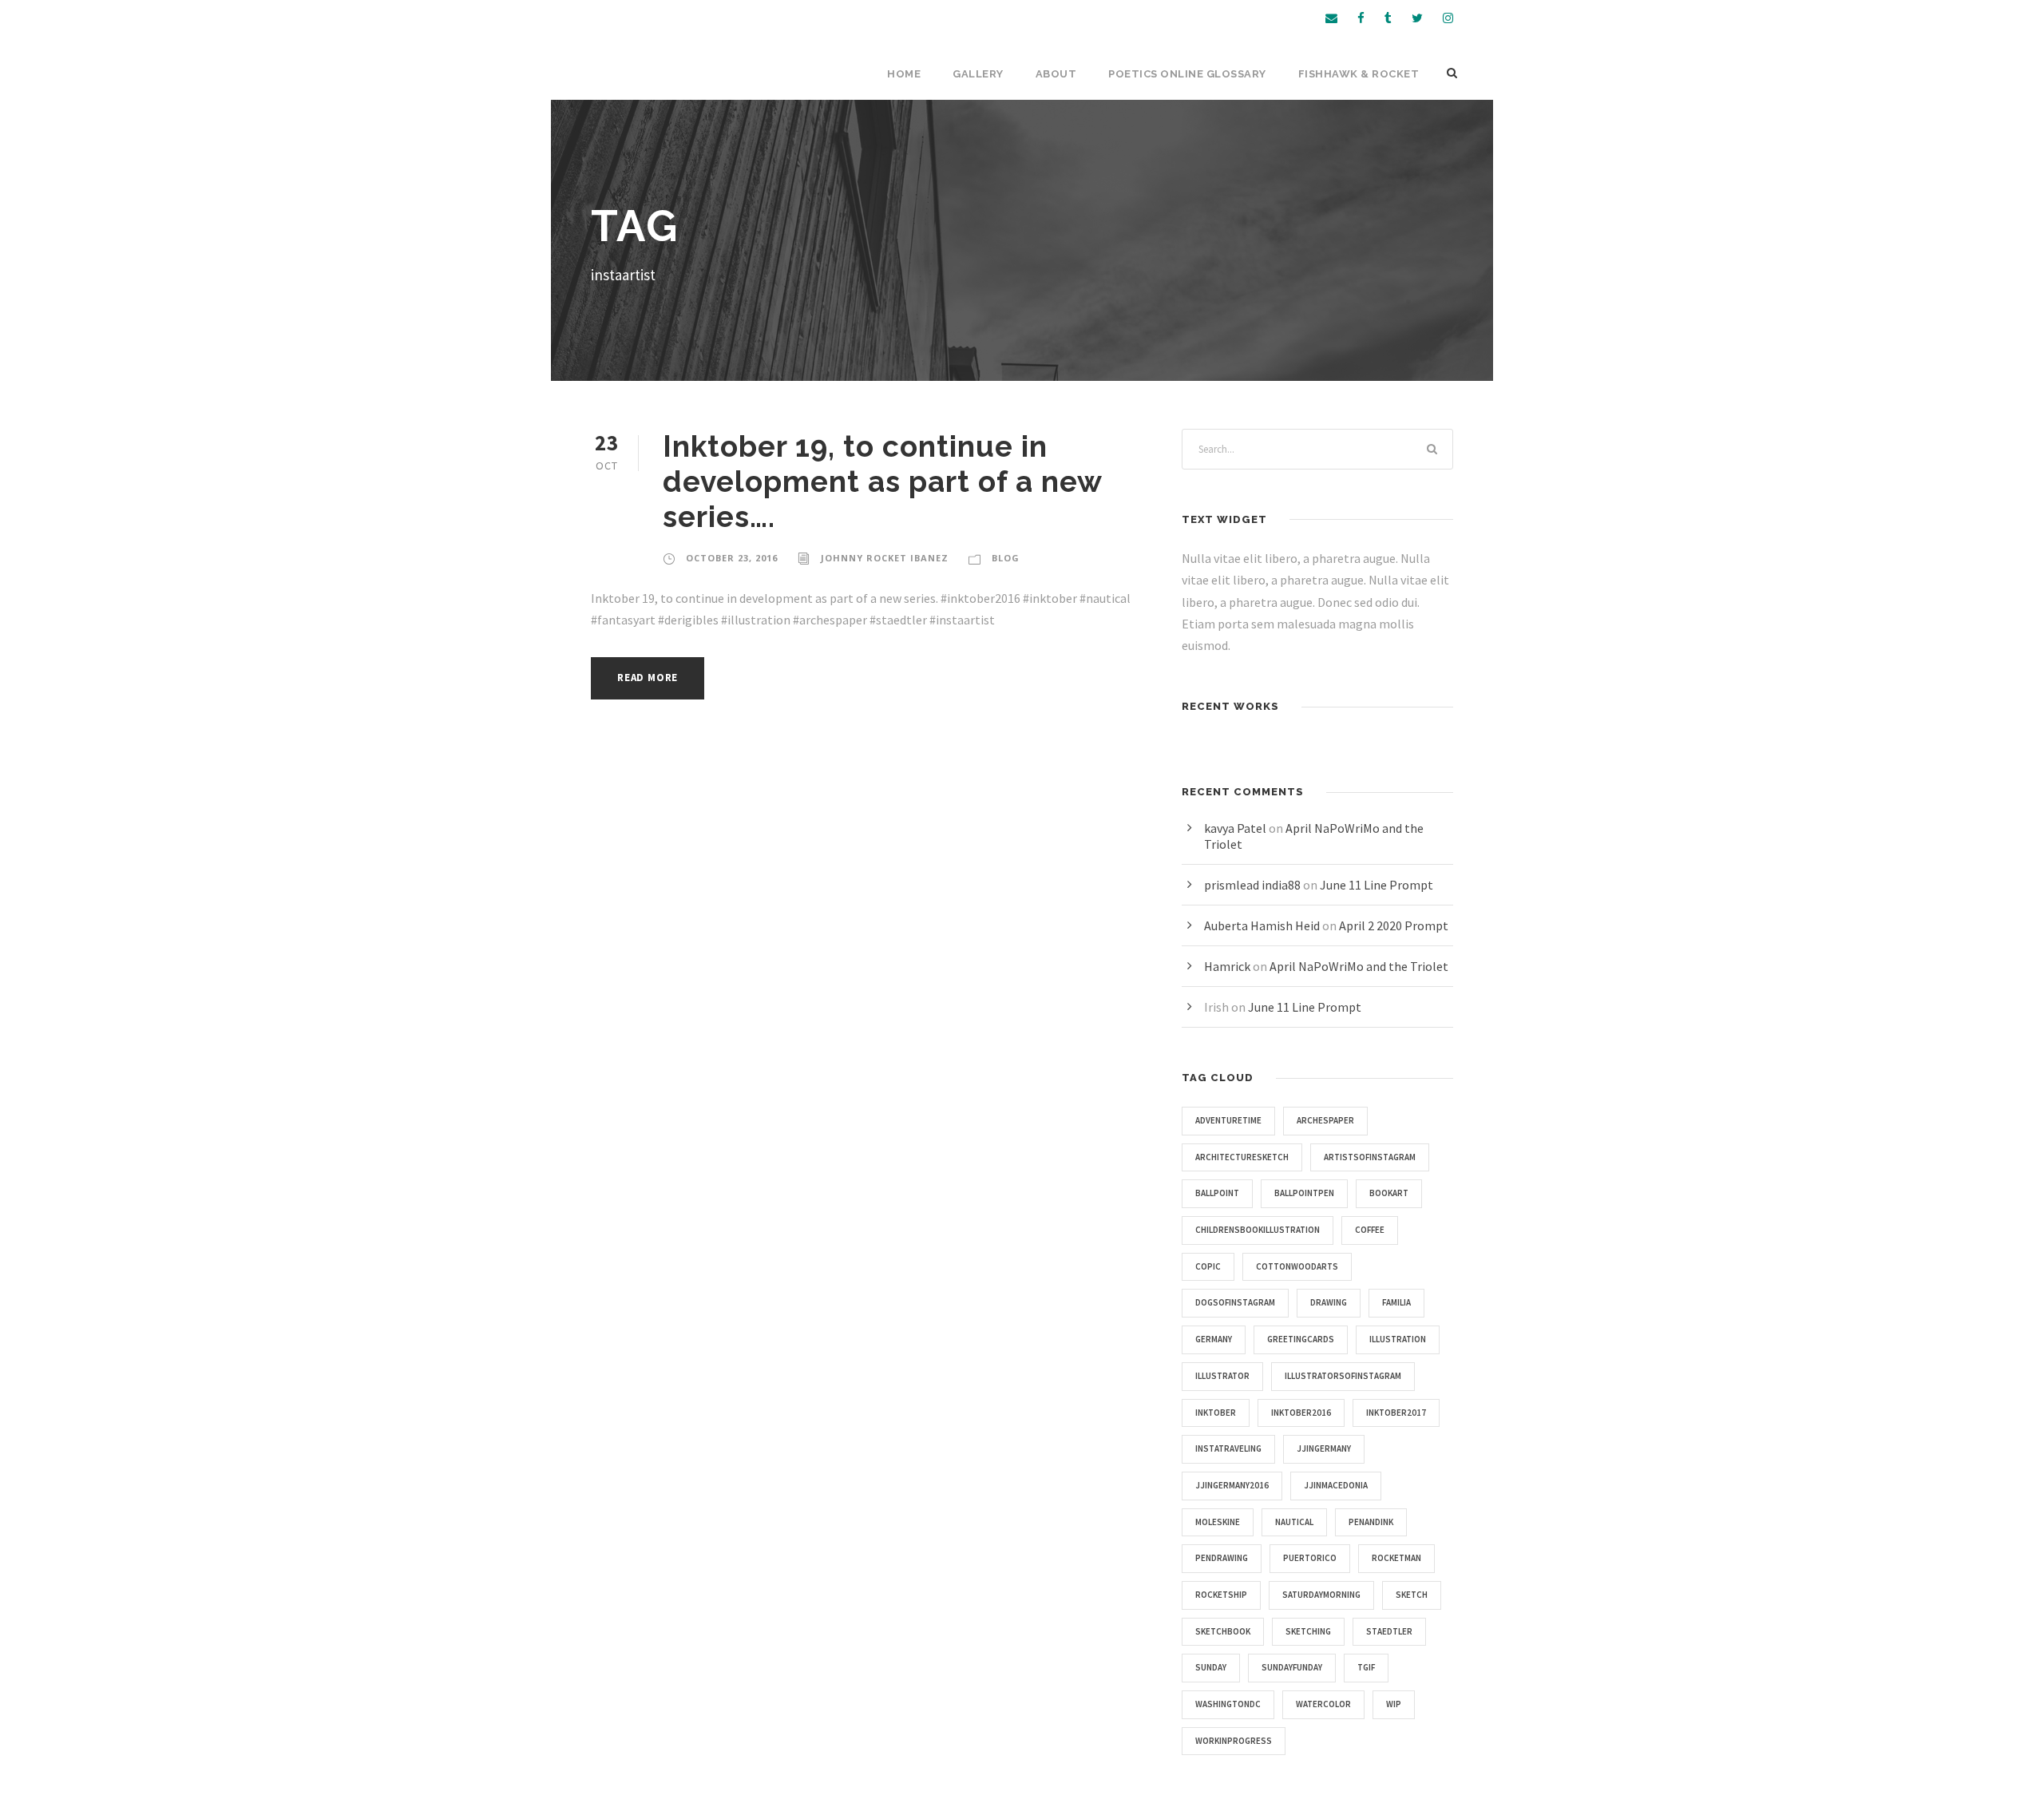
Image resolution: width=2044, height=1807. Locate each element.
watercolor (1323, 1704)
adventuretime (1228, 1120)
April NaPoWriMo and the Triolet (1359, 966)
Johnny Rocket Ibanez (885, 558)
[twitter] (1417, 18)
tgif (1366, 1667)
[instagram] (1448, 18)
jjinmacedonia (1336, 1485)
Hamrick (1227, 966)
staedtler (1389, 1631)
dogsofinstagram (1235, 1302)
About (1056, 74)
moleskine (1218, 1522)
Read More (648, 678)
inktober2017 (1396, 1413)
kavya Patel (1235, 828)
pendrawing (1222, 1558)
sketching (1308, 1631)
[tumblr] (1388, 18)
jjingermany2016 (1232, 1485)
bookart (1389, 1193)
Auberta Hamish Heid (1262, 925)
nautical (1294, 1522)
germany (1214, 1339)
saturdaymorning (1321, 1595)
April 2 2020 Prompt (1394, 925)
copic (1208, 1266)
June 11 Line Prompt (1377, 885)
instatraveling (1228, 1448)
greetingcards (1301, 1339)
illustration (1398, 1339)
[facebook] (1361, 18)
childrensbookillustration (1258, 1230)
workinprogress (1234, 1741)
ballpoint (1217, 1193)
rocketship (1221, 1595)
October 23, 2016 (732, 558)
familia (1396, 1302)
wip (1394, 1704)
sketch (1412, 1595)
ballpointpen (1304, 1193)
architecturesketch (1242, 1157)
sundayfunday (1292, 1667)
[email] (1331, 18)
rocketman (1396, 1558)
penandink (1371, 1522)
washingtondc (1228, 1704)
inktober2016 (1301, 1413)
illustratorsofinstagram (1343, 1376)
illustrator (1222, 1376)
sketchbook (1223, 1631)
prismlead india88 (1252, 885)
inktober (1216, 1413)
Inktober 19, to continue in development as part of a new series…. (882, 482)
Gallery (978, 74)
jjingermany (1324, 1448)
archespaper (1325, 1120)
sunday (1211, 1667)
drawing (1329, 1302)
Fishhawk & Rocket (1359, 74)
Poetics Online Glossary (1187, 74)
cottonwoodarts (1297, 1266)
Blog (1006, 558)
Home (904, 74)
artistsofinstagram (1370, 1157)
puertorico (1310, 1558)
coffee (1370, 1230)
